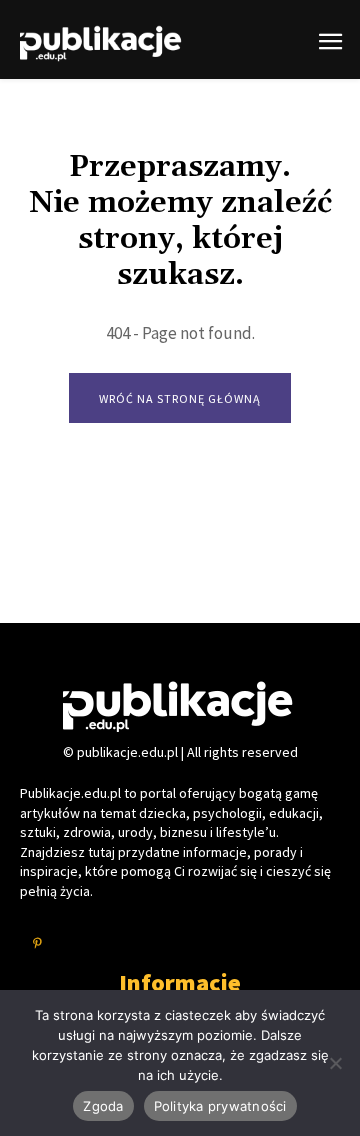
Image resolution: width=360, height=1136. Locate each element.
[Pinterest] (37, 944)
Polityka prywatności (220, 1106)
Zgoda (103, 1106)
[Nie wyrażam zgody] (335, 1063)
